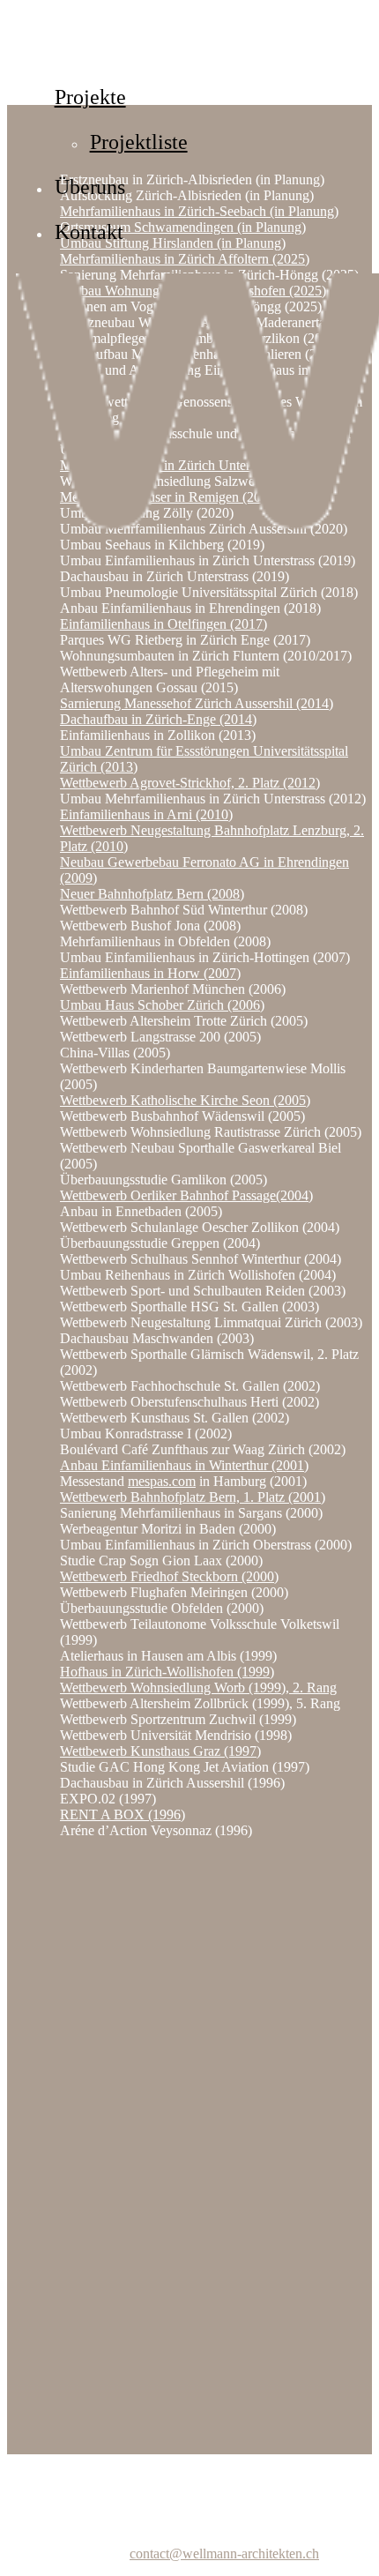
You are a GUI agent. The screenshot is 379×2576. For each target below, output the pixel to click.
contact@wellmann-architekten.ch (224, 2554)
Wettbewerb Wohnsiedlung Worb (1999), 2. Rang (198, 1687)
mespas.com (162, 1481)
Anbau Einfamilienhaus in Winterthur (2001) (184, 1465)
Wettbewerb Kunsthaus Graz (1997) (160, 1751)
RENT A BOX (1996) (123, 1814)
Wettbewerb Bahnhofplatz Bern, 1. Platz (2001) (193, 1497)
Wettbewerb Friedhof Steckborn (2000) (169, 1576)
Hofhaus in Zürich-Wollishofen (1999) (167, 1672)
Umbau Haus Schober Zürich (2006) (162, 1005)
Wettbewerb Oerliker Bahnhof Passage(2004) (186, 1195)
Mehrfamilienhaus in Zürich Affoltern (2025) (185, 259)
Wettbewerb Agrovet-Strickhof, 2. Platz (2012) (190, 783)
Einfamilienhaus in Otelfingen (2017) (163, 624)
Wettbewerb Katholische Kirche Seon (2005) (185, 1100)
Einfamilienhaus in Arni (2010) (146, 814)
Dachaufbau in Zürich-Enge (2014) (158, 719)
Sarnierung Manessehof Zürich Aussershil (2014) (197, 703)
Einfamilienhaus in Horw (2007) (150, 973)
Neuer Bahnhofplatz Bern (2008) (152, 894)
